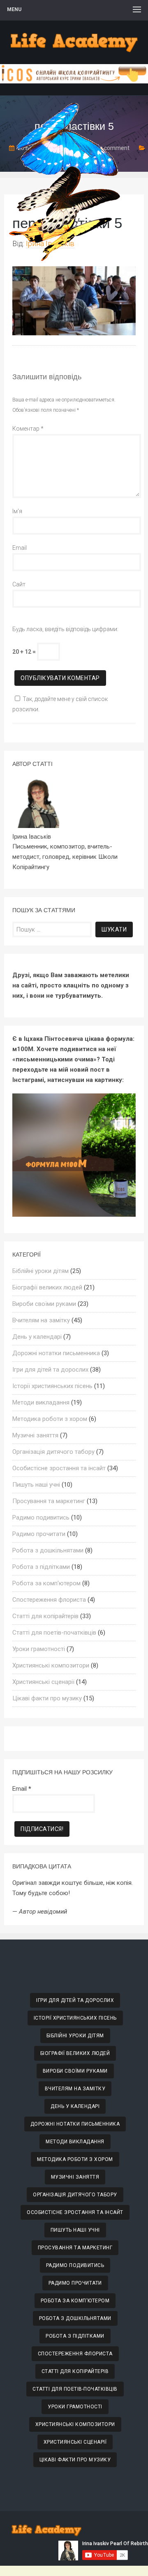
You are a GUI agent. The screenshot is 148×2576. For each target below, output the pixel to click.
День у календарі (37, 1337)
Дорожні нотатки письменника (56, 1353)
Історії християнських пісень (52, 1386)
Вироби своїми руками (44, 1304)
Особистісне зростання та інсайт (59, 1468)
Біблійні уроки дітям (40, 1271)
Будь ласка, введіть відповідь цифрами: (65, 629)
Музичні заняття (35, 1435)
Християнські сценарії (43, 1682)
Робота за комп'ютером (46, 1583)
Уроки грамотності (39, 1649)
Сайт (19, 584)
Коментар (28, 429)
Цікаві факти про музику (47, 1698)
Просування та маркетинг (49, 1501)
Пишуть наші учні (36, 1485)
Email (20, 548)
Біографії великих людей (47, 1287)
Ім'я (17, 511)
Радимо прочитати (39, 1534)
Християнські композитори (51, 1665)
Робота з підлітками (41, 1567)
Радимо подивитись (41, 1517)
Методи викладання (41, 1402)
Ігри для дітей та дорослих (50, 1370)
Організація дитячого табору (53, 1452)
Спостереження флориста (49, 1600)
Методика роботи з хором (50, 1419)
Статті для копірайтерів (45, 1616)
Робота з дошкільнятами (48, 1550)
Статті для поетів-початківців (54, 1633)
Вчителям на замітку (41, 1320)
